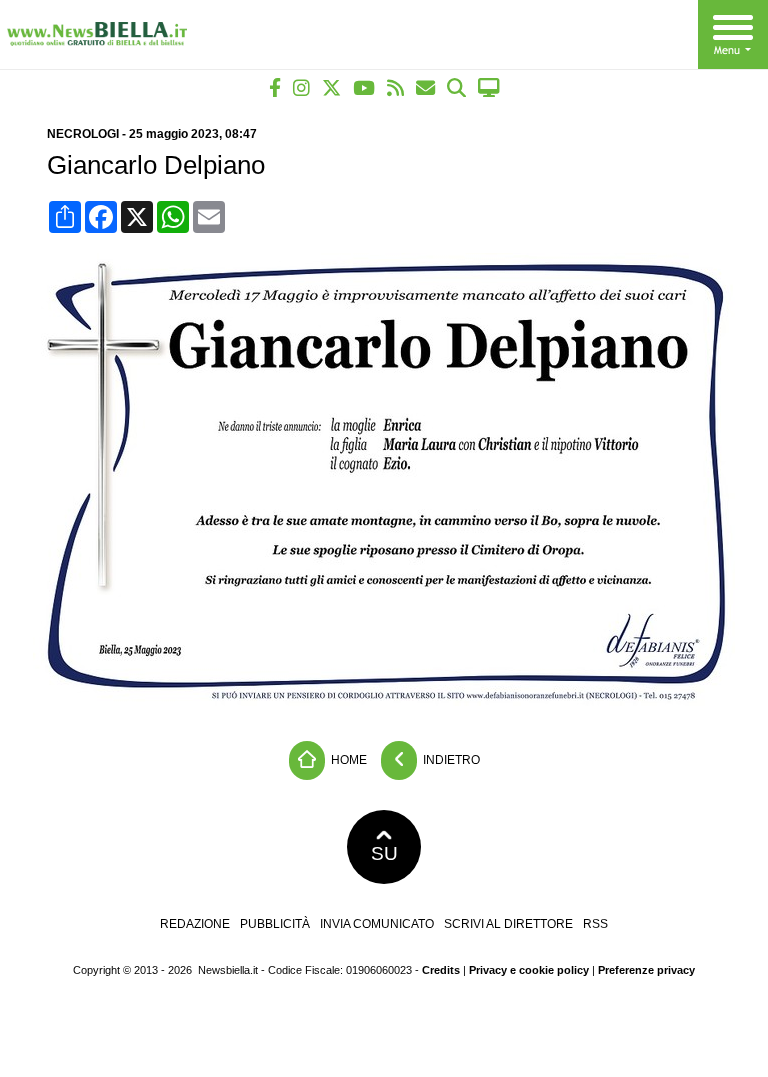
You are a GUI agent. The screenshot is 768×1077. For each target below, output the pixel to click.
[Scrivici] (425, 87)
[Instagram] (301, 87)
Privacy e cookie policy (529, 970)
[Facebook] (275, 87)
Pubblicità (275, 924)
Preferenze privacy (646, 970)
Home (347, 759)
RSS (595, 924)
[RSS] (395, 87)
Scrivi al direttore (508, 924)
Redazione (195, 924)
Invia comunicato (377, 924)
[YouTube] (364, 87)
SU (384, 853)
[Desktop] (489, 87)
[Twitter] (331, 87)
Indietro (450, 759)
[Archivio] (456, 87)
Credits (441, 970)
